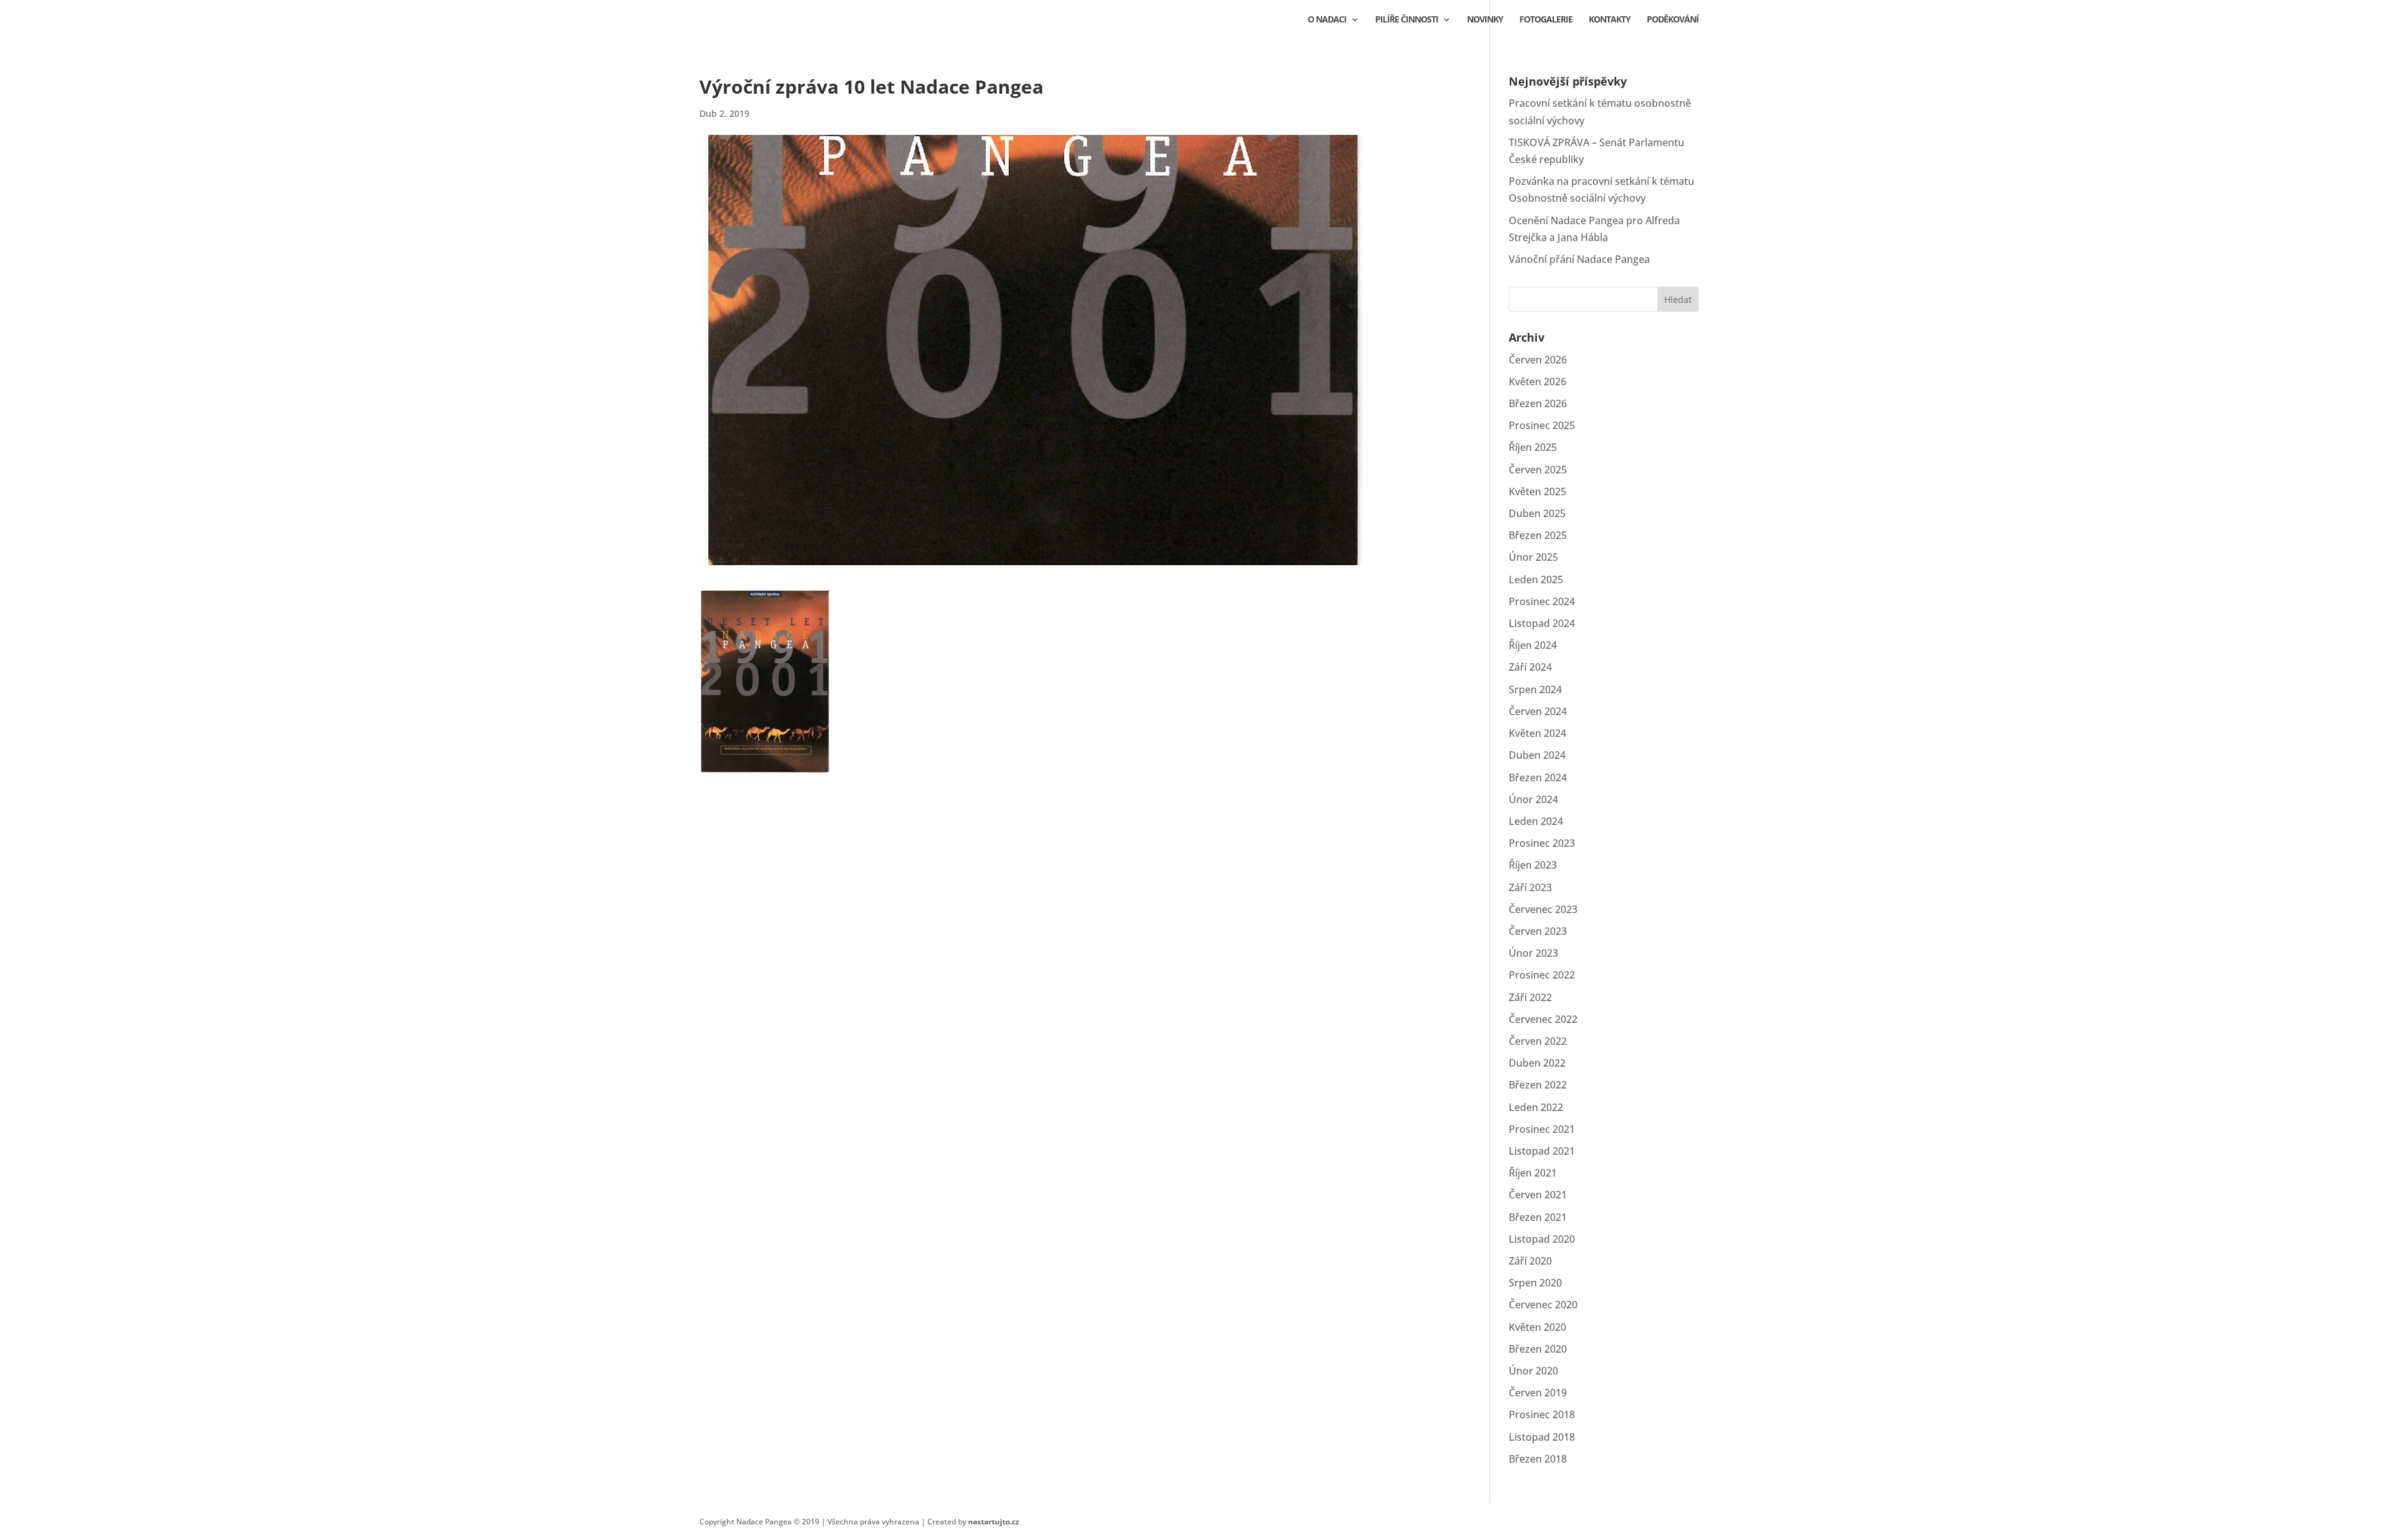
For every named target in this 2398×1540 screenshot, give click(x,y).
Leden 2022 (1536, 1107)
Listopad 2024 (1542, 623)
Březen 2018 (1538, 1459)
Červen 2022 (1538, 1041)
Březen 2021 (1538, 1217)
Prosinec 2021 (1542, 1129)
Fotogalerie (1546, 20)
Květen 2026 (1537, 382)
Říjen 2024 (1533, 645)
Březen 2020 (1538, 1349)
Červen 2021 (1538, 1195)
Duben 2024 (1537, 755)
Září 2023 (1530, 887)
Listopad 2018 (1542, 1437)
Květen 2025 (1537, 491)
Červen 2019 (1538, 1393)
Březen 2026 (1538, 403)
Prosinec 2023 (1542, 843)
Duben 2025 (1537, 513)
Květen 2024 (1537, 733)
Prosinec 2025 (1542, 425)
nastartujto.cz (994, 1522)
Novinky (1485, 20)
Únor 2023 (1533, 953)
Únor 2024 (1533, 799)
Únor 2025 (1533, 557)
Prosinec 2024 (1542, 601)
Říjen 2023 (1533, 865)
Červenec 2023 (1543, 909)
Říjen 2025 (1533, 447)
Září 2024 (1530, 667)
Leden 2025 (1536, 580)
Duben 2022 (1537, 1063)
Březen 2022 (1538, 1085)
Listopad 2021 (1542, 1151)
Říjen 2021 (1533, 1173)
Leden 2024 (1536, 821)
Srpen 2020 (1535, 1283)
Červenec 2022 (1543, 1019)
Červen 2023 (1538, 931)
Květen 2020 (1537, 1327)
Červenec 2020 (1543, 1305)
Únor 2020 (1533, 1371)
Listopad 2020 (1542, 1239)
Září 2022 (1530, 997)
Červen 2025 (1538, 470)
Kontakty (1610, 20)
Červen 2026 (1538, 360)
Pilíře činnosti (1407, 20)
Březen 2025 (1538, 535)
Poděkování (1673, 20)
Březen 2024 (1538, 777)
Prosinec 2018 (1542, 1414)
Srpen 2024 (1535, 689)
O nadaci (1327, 20)
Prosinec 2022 (1542, 975)
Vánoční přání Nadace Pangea (1579, 259)
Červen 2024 (1538, 711)
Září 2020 (1530, 1261)
